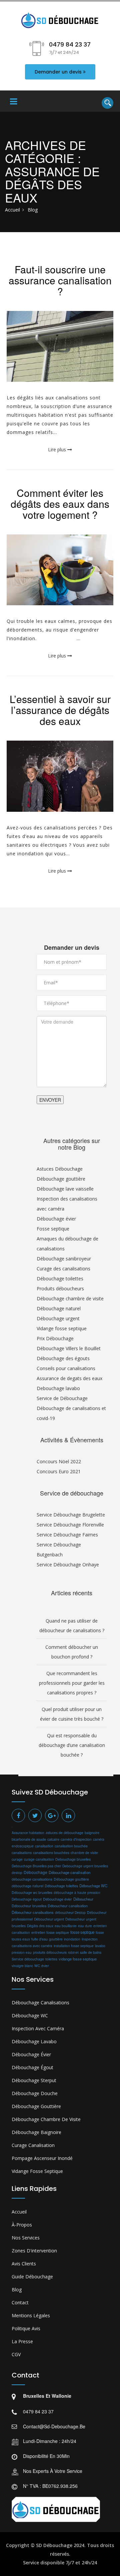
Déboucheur (83, 1899)
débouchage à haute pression (77, 1893)
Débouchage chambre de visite (70, 1298)
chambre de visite (84, 1853)
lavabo (100, 1946)
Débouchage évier (56, 1219)
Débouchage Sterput (34, 2080)
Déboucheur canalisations (33, 1912)
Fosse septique (53, 1229)
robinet (73, 1952)
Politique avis (26, 2328)
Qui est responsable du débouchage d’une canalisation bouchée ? (72, 1745)
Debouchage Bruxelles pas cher (36, 1866)
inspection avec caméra (38, 2028)
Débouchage (35, 1872)
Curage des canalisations (63, 1269)
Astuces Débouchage (60, 1169)
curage (17, 1859)
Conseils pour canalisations (66, 1368)
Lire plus (58, 449)
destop (17, 1872)
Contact (20, 2302)
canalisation (44, 1846)
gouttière (56, 1939)
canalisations (22, 1853)
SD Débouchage (54, 2545)
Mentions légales (31, 2315)
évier (45, 1966)
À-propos (22, 2225)
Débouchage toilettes (60, 1279)
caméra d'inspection (76, 1839)
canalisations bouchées (51, 1853)
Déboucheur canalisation (68, 1906)
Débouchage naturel (59, 1308)
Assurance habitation (28, 1833)
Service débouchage (28, 1959)
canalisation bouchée (71, 1846)
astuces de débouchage (64, 1833)
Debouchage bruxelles (73, 1859)
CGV (16, 2354)
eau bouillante (66, 1926)
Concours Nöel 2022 (59, 1461)
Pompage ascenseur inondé (42, 2158)
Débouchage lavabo (34, 2041)
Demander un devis (58, 72)
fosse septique (82, 1932)
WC (37, 1966)
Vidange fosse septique (62, 1328)
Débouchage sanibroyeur (64, 1259)
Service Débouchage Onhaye (68, 1565)
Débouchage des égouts (63, 1358)
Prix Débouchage (55, 1338)
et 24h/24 (86, 2563)
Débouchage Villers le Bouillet (69, 1348)
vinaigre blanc (22, 1966)
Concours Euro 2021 (59, 1471)
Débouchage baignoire (36, 2132)
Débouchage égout (27, 1899)
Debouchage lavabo (58, 1388)
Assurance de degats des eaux (69, 1378)
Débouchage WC (93, 1886)
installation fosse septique (74, 1946)
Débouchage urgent (58, 1318)
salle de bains (91, 1952)
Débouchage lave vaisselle (65, 1189)
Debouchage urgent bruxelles (85, 1866)
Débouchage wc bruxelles (32, 1892)
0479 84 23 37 (38, 2411)
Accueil (12, 210)
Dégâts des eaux (40, 1926)
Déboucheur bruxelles (29, 1906)
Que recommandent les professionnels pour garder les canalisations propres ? (72, 1683)
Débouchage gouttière (61, 1179)
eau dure (85, 1926)
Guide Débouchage (32, 2277)
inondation (72, 1939)
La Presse (22, 2341)
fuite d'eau (39, 1939)
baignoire (92, 1833)
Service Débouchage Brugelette (71, 1515)
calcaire (53, 1839)
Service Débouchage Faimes (67, 1535)
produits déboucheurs (50, 1952)
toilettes (51, 1959)
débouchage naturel (27, 1886)
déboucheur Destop (70, 1912)
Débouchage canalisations (40, 2003)
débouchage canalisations (32, 1879)
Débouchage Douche (35, 2093)
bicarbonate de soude (29, 1839)
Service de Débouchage (62, 1398)
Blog (17, 2290)
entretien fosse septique (50, 1932)
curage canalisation (39, 1859)
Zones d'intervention (34, 2251)
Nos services (26, 2238)
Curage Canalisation (33, 2145)
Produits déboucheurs (60, 1288)
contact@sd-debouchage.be (54, 2426)
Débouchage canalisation (69, 1872)
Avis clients (24, 2264)
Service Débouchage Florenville (70, 1525)
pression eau (22, 1952)
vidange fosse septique (78, 1959)
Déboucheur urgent (49, 1919)
